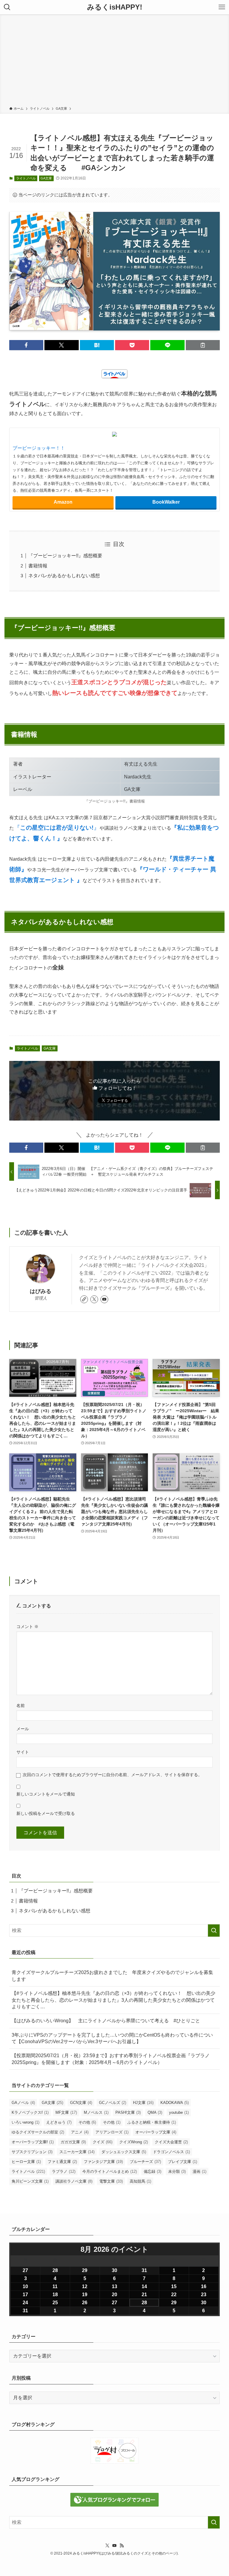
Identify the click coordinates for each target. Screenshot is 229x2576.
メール (23, 1729)
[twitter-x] (94, 1299)
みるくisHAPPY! (115, 7)
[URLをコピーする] (203, 345)
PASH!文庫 (128, 2112)
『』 (57, 828)
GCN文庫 (81, 2103)
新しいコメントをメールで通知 (46, 1794)
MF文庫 (66, 2112)
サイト (23, 1752)
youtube (179, 2112)
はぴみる (41, 1291)
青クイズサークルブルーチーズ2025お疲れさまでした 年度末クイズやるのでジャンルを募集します (112, 1976)
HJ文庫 (143, 2103)
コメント (27, 1627)
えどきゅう (59, 2122)
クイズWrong (134, 2142)
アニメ (80, 2132)
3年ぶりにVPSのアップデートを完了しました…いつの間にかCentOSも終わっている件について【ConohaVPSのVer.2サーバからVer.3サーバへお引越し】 (112, 2038)
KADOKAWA (175, 2103)
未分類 (177, 2171)
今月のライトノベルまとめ (110, 2171)
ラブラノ (64, 2171)
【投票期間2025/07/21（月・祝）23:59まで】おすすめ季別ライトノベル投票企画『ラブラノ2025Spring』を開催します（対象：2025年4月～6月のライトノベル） (111, 2059)
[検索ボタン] (7, 7)
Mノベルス (96, 2112)
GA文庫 (46, 178)
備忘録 (153, 2171)
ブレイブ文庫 (182, 2162)
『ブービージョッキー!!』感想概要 (65, 556)
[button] (26, 345)
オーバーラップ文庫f (33, 2142)
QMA (155, 2112)
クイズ (103, 2142)
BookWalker (166, 502)
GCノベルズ (113, 2103)
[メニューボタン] (222, 7)
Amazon (63, 502)
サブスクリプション (32, 2152)
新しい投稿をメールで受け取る (46, 1813)
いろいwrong (25, 2122)
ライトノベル (26, 178)
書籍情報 (38, 566)
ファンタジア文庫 (103, 2162)
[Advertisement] (114, 61)
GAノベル (23, 2103)
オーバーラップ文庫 (156, 2132)
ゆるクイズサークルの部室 (38, 2132)
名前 (21, 1706)
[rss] (122, 2546)
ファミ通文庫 (62, 2162)
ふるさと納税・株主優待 (152, 2122)
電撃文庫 (111, 2181)
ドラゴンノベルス (171, 2152)
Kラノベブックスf (30, 2112)
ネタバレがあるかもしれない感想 (64, 576)
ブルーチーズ (145, 2162)
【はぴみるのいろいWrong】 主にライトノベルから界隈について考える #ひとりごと (106, 2021)
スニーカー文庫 (77, 2152)
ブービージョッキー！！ (39, 448)
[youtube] (104, 1299)
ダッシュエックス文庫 (124, 2152)
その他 (87, 2122)
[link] (84, 1299)
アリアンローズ (112, 2132)
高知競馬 (140, 2181)
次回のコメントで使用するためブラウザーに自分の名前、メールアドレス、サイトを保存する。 (112, 1775)
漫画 (199, 2171)
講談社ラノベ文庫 (74, 2181)
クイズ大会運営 (171, 2142)
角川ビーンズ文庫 (30, 2181)
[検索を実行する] (214, 1931)
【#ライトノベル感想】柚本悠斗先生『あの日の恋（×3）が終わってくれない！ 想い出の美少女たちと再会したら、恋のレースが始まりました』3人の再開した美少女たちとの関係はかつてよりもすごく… (113, 2000)
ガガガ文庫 (73, 2142)
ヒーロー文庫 (26, 2162)
